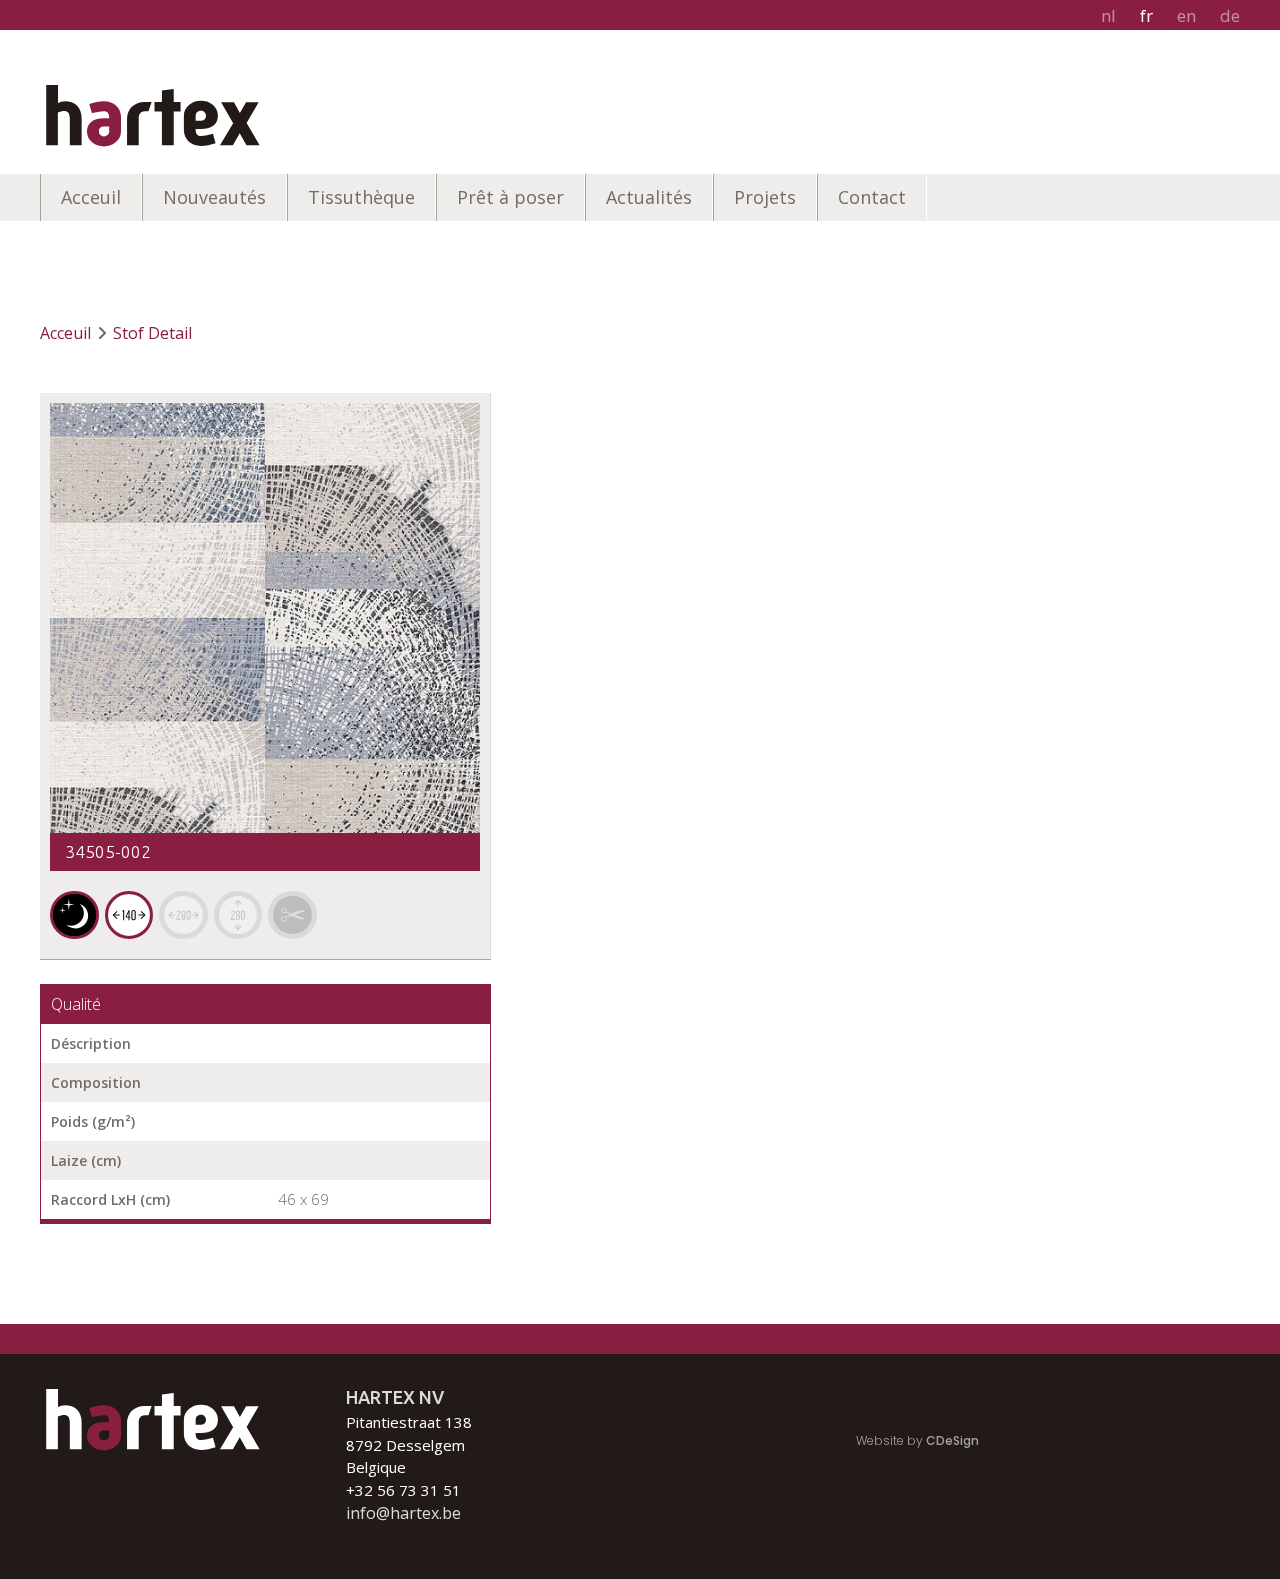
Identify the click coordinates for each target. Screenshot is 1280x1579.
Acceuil (91, 197)
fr (1146, 15)
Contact (872, 197)
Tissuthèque (361, 197)
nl (1108, 15)
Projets (765, 197)
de (1230, 15)
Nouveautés (214, 197)
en (1186, 15)
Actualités (649, 197)
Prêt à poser (510, 197)
